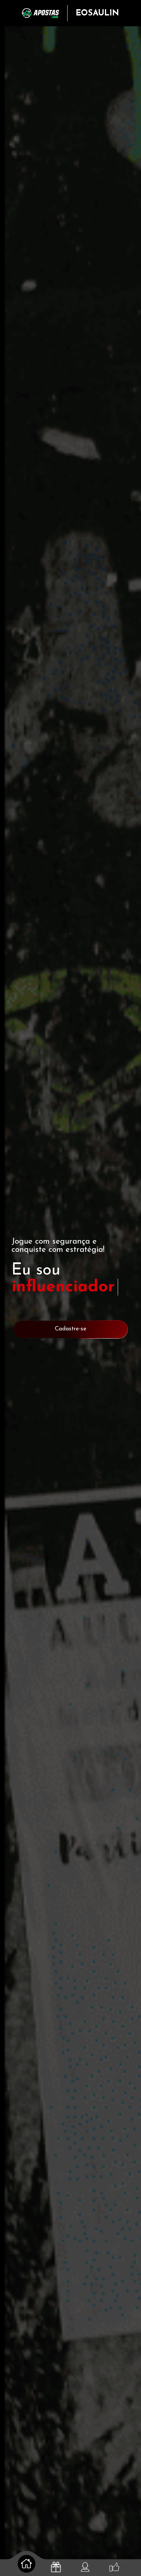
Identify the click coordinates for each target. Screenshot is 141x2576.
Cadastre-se (71, 1329)
